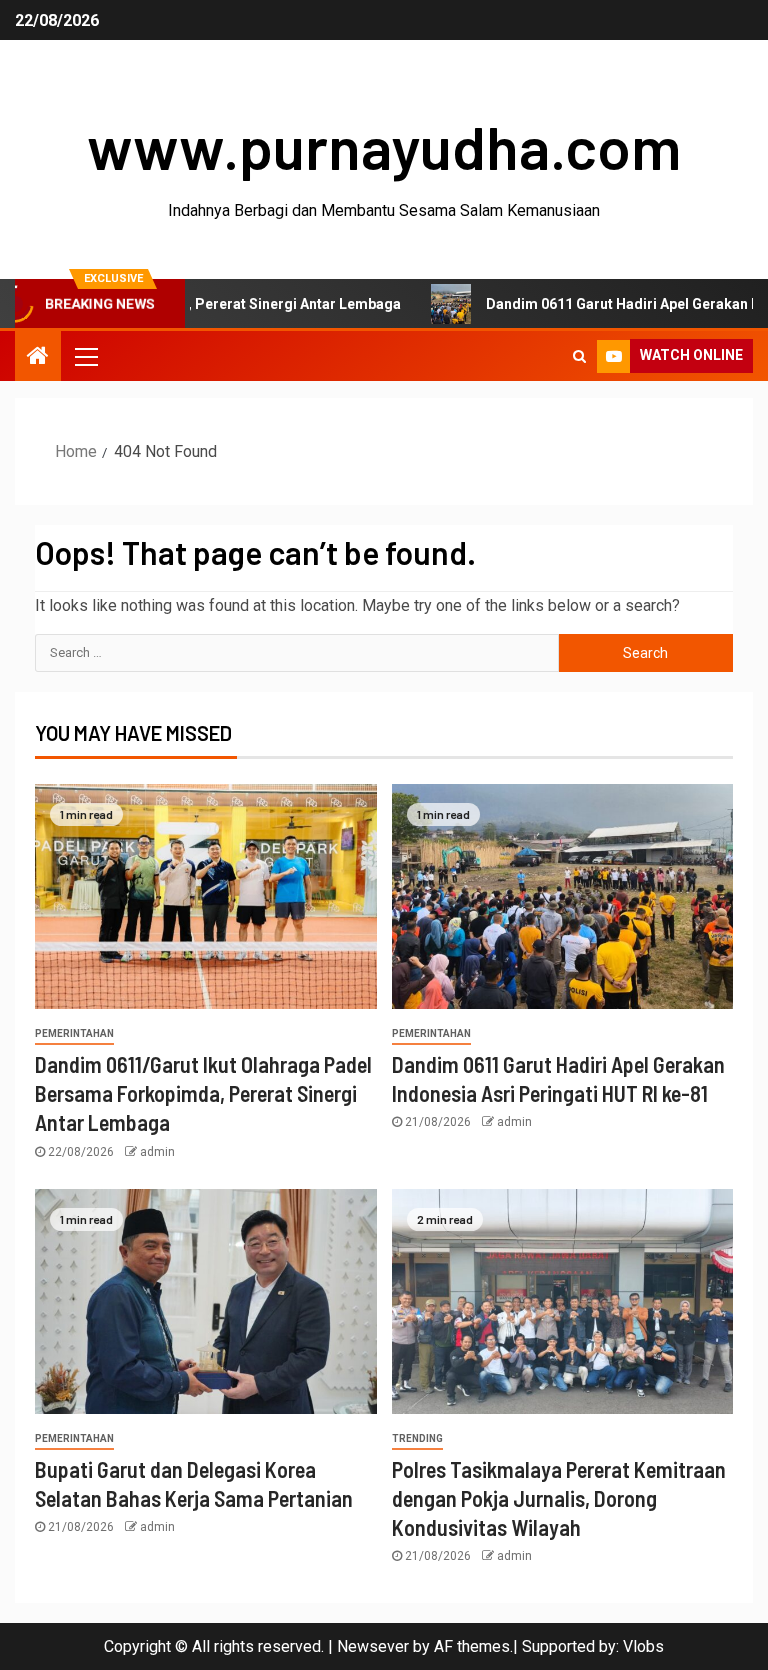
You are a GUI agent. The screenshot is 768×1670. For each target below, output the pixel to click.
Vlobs (643, 1646)
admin (157, 1152)
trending (417, 1438)
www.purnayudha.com (384, 146)
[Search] (579, 356)
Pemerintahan (74, 1033)
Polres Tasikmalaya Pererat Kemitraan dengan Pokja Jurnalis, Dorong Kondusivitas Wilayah (559, 1498)
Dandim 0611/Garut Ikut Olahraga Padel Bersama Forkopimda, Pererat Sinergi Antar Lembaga (203, 1093)
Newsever (373, 1646)
